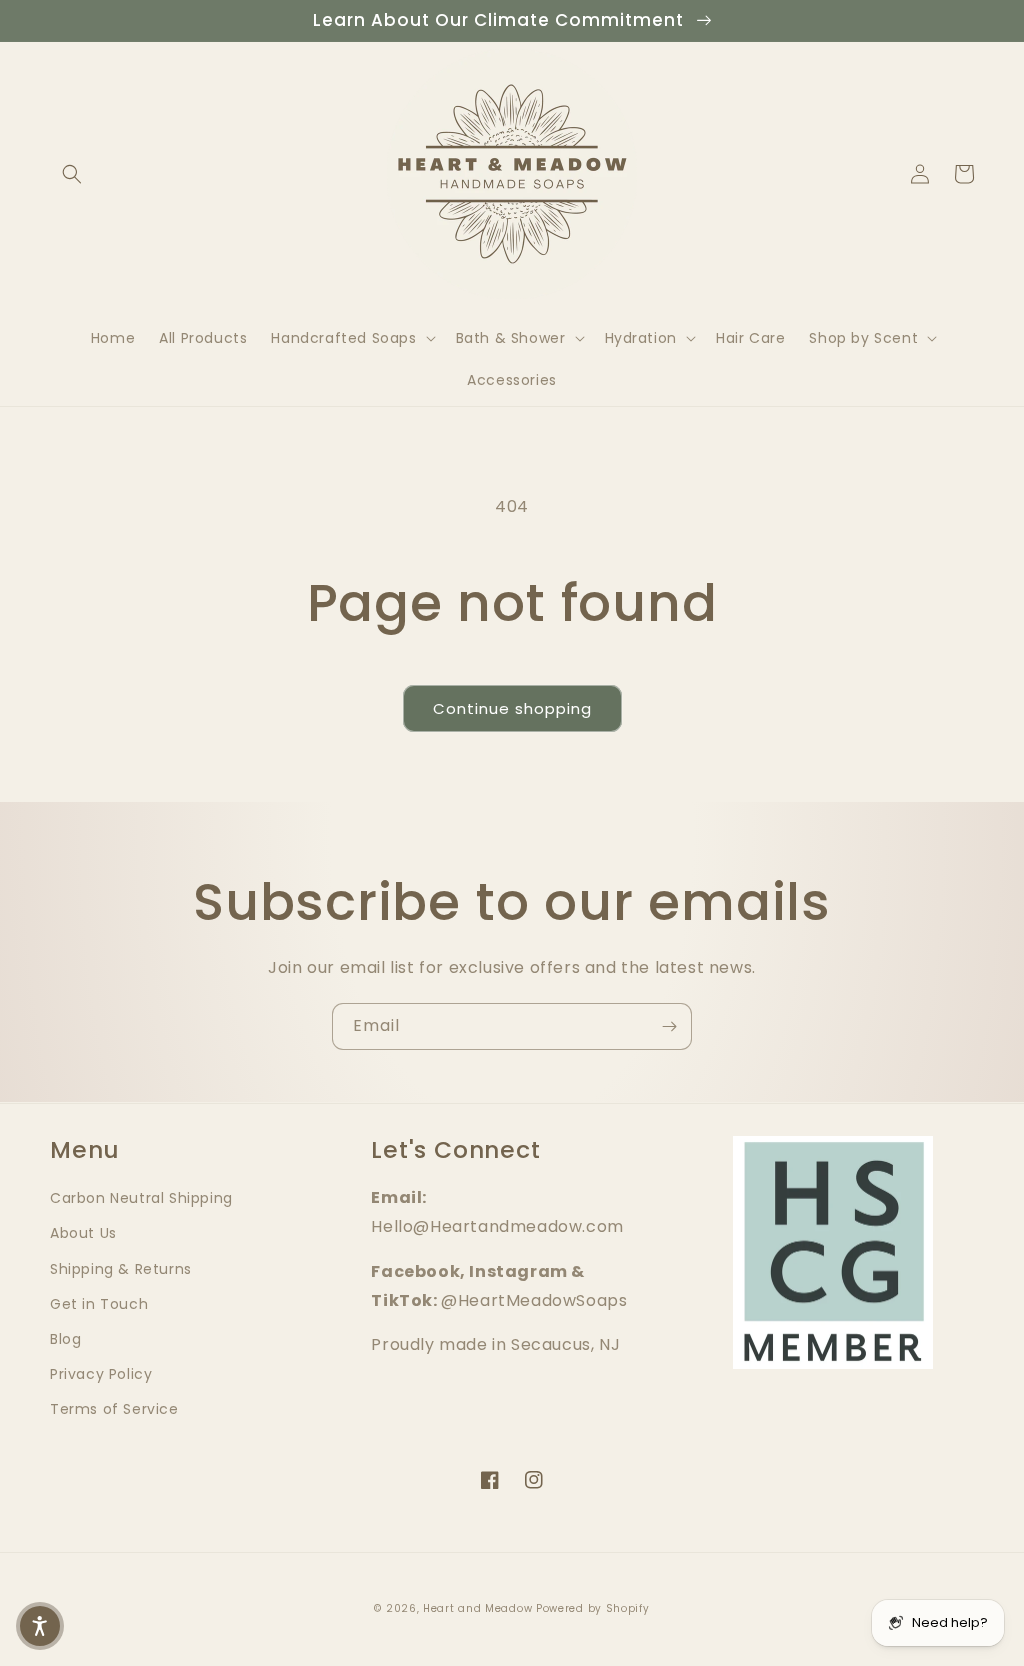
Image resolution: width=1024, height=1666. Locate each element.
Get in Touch (99, 1304)
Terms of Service (114, 1409)
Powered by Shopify (593, 1608)
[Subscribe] (669, 1026)
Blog (65, 1339)
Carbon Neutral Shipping (141, 1198)
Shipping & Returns (121, 1269)
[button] (72, 174)
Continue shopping (512, 708)
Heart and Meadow (477, 1608)
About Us (83, 1233)
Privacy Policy (101, 1374)
